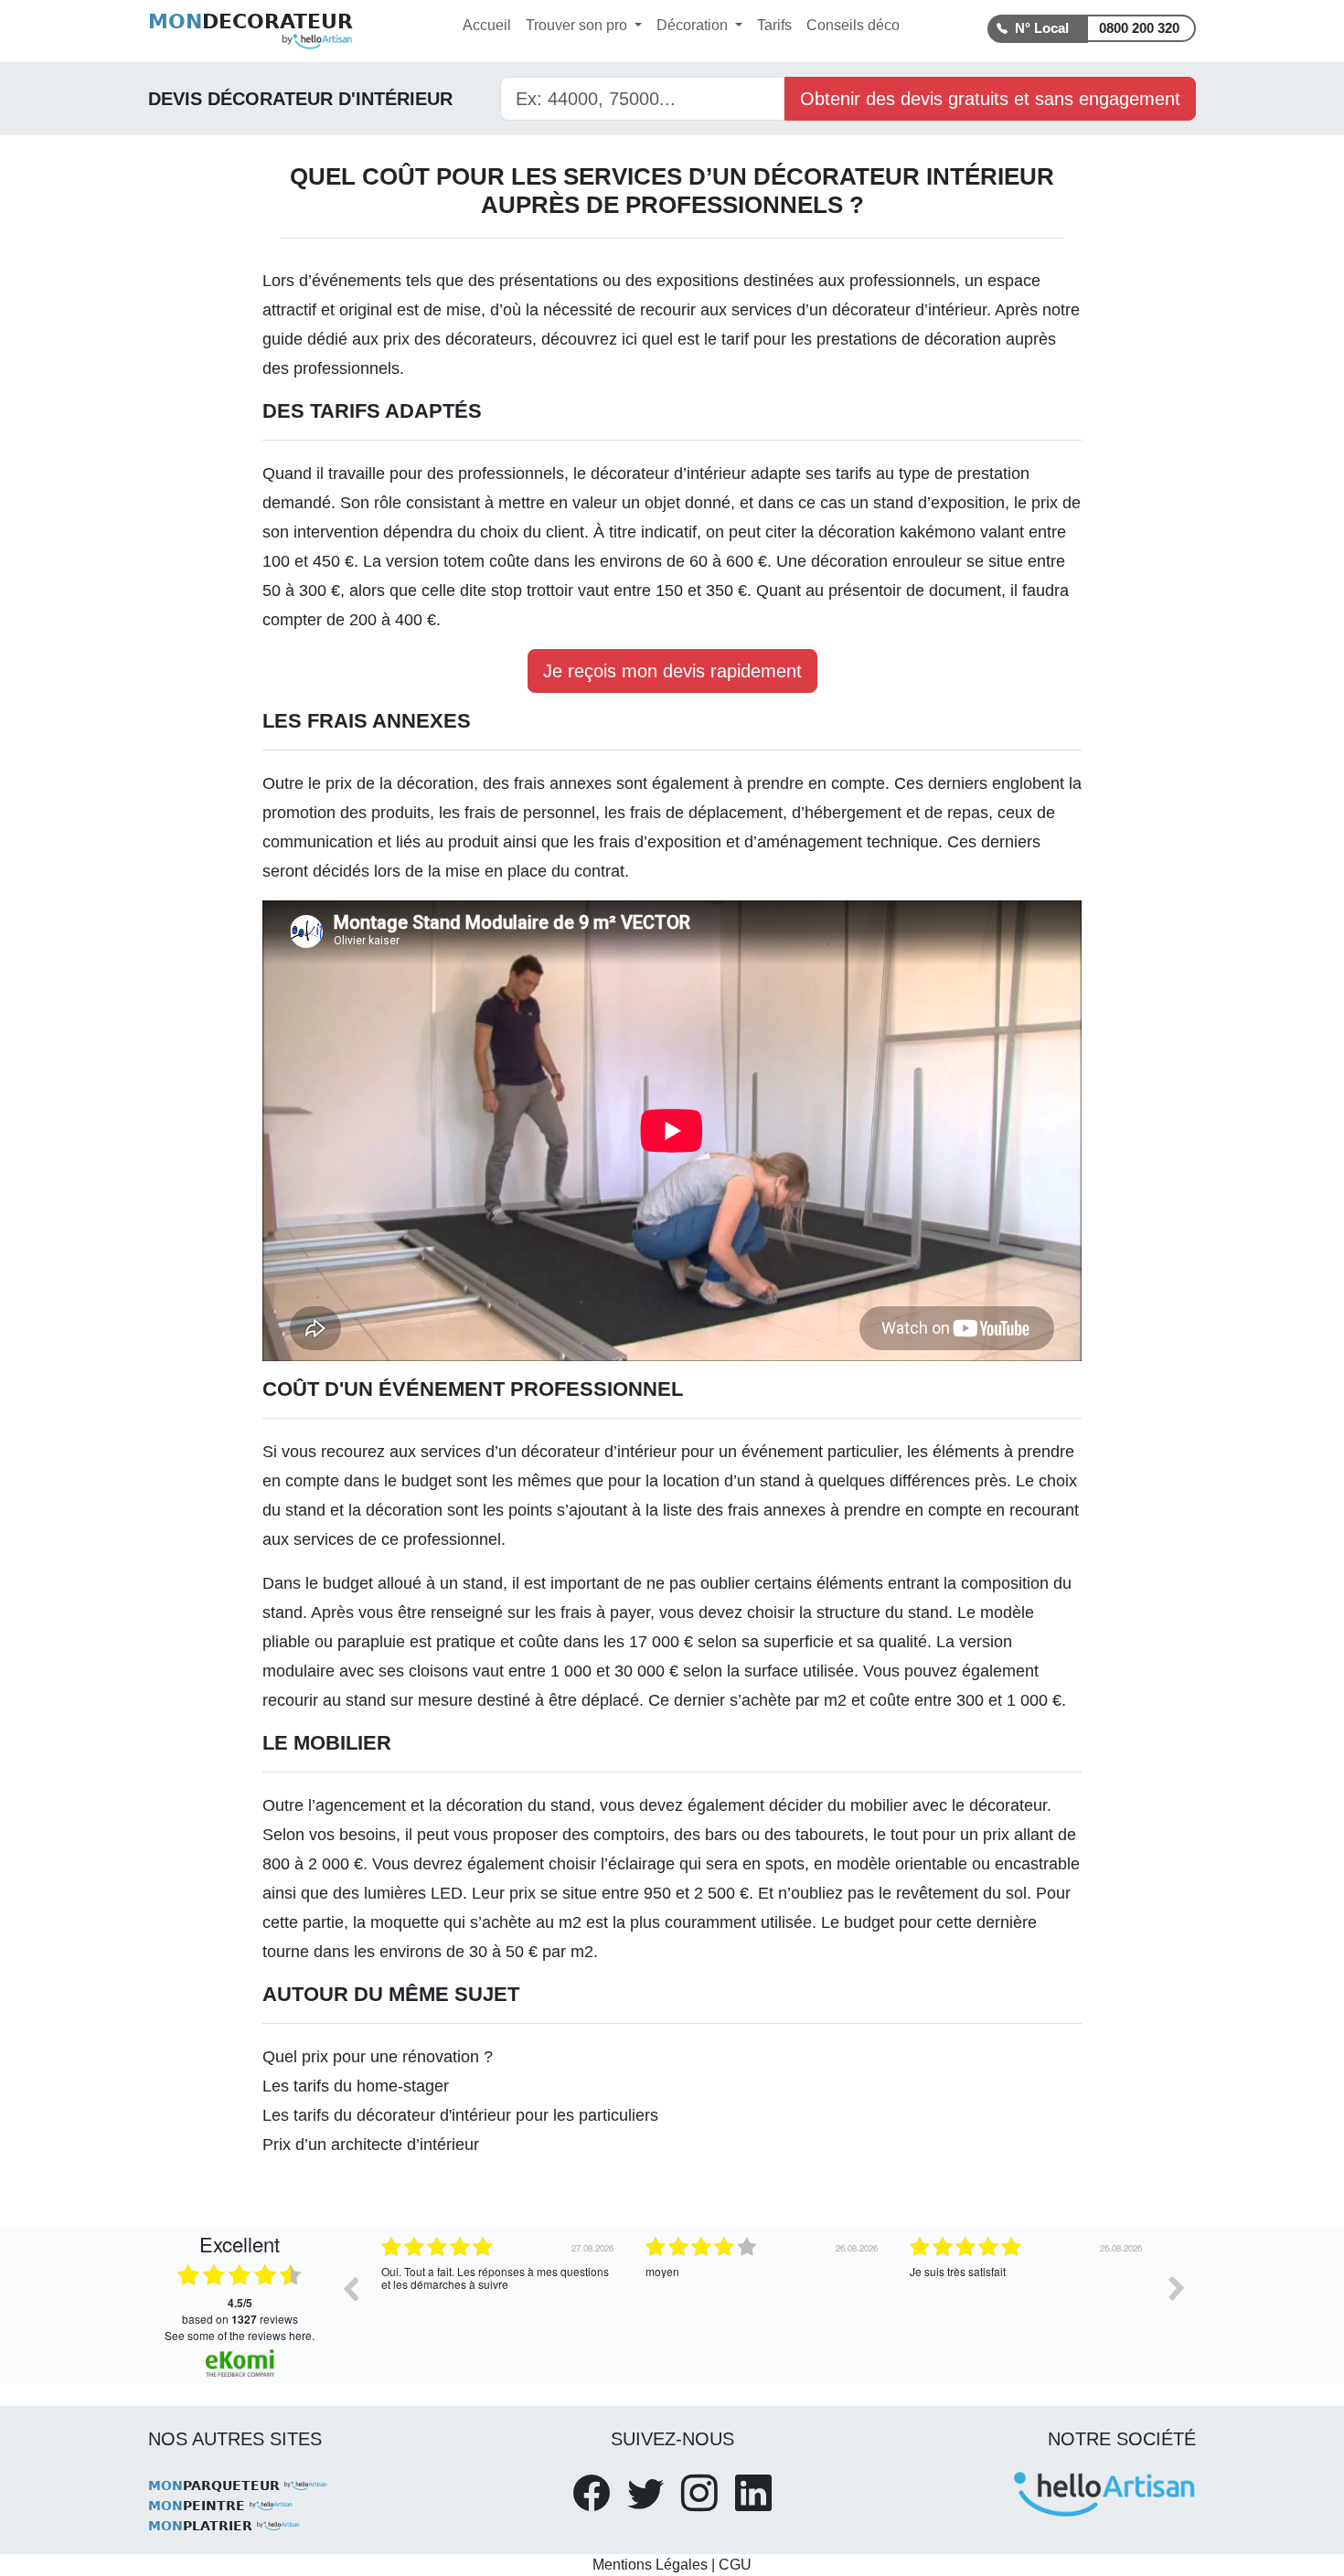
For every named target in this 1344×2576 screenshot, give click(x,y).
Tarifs (774, 25)
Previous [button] (350, 2288)
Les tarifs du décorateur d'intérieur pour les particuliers (460, 2115)
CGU (735, 2565)
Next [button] (1177, 2288)
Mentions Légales (650, 2565)
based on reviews (240, 2311)
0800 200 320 (1139, 28)
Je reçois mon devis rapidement (672, 671)
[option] (500, 2302)
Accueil (487, 25)
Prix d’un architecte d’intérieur (371, 2145)
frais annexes (563, 783)
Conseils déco (853, 25)
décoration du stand (518, 1805)
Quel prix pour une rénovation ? (378, 2057)
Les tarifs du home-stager (356, 2086)
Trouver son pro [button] (578, 25)
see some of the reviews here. (240, 2335)
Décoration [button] (694, 25)
